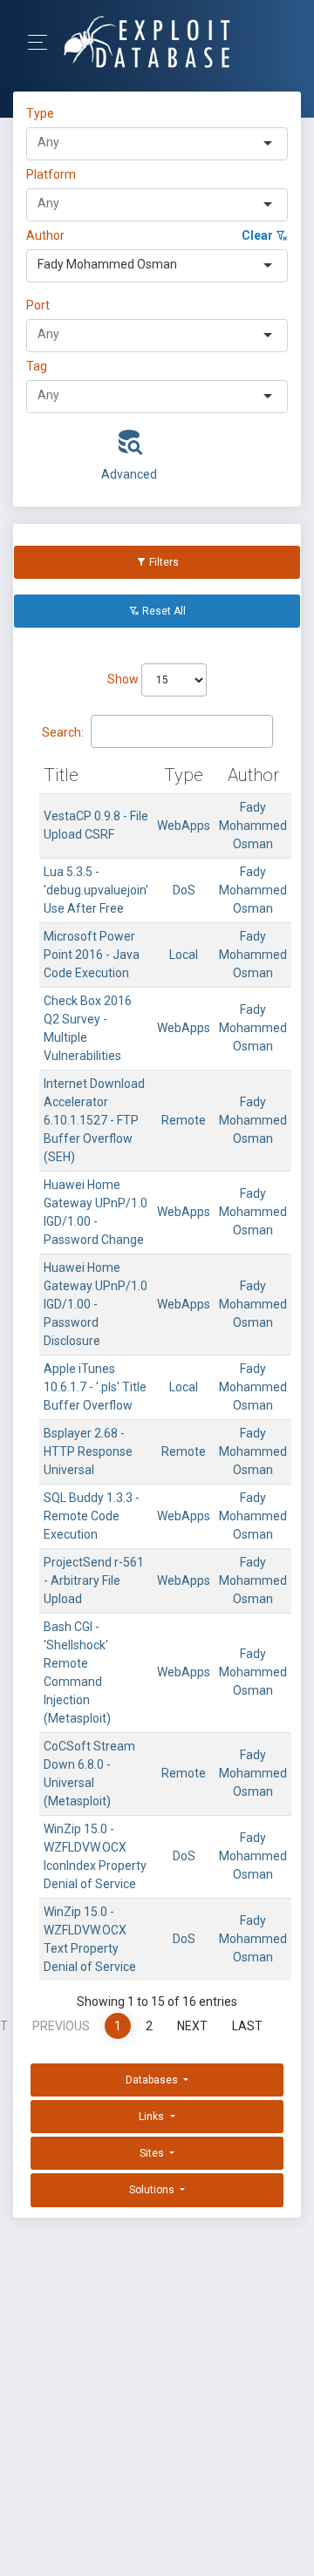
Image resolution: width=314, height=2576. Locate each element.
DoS (184, 890)
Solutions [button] (153, 2190)
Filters (163, 562)
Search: (63, 732)
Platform (51, 174)
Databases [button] (153, 2080)
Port (38, 305)
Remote (184, 1120)
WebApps (184, 826)
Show (124, 679)
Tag (37, 366)
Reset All (163, 611)
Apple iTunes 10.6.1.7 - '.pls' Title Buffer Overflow (95, 1387)
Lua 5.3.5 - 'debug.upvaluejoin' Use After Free (96, 890)
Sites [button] (153, 2153)
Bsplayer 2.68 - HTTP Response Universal (88, 1451)
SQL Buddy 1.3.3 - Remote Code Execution (92, 1516)
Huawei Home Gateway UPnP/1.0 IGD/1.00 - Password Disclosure (96, 1304)
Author (45, 235)
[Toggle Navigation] (43, 42)
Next (192, 2026)
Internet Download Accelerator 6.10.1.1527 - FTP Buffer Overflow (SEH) (94, 1120)
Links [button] (153, 2117)
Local (184, 955)
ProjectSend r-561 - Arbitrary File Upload (94, 1580)
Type (43, 113)
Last (247, 2026)
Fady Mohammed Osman (253, 826)
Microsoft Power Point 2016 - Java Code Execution (92, 955)
